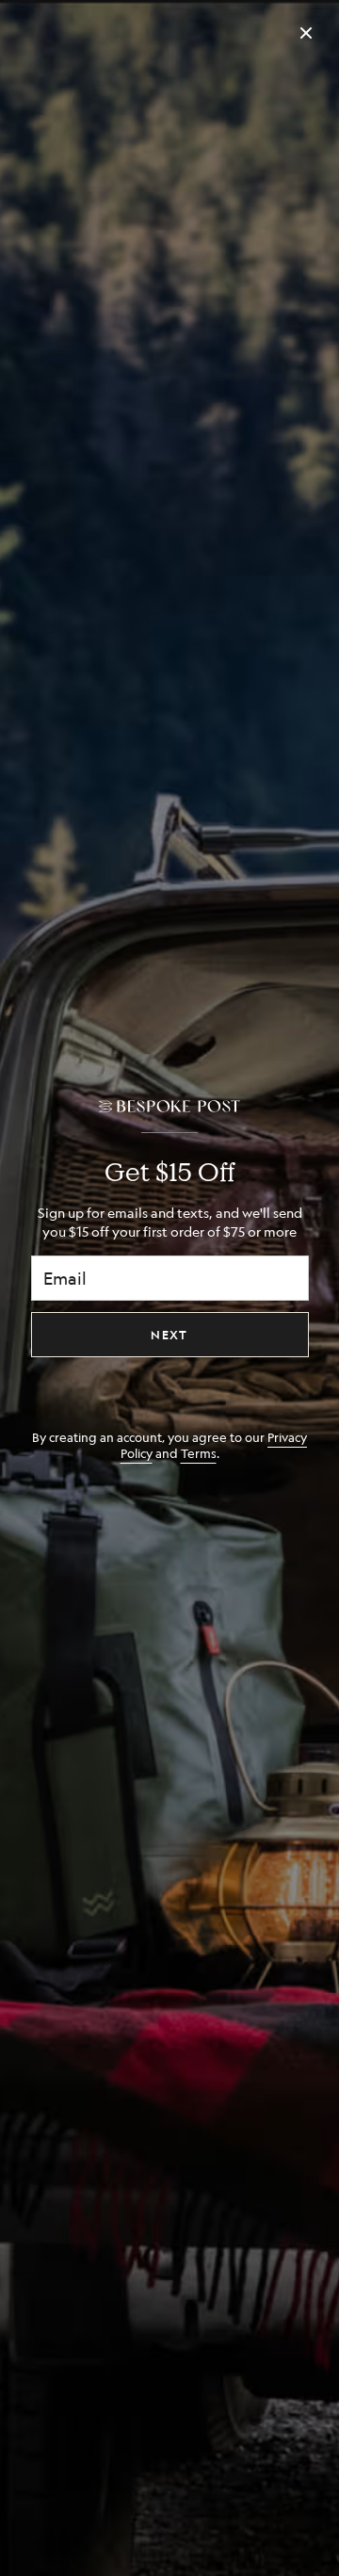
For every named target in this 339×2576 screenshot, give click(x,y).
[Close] (306, 33)
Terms (199, 1453)
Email (65, 1278)
